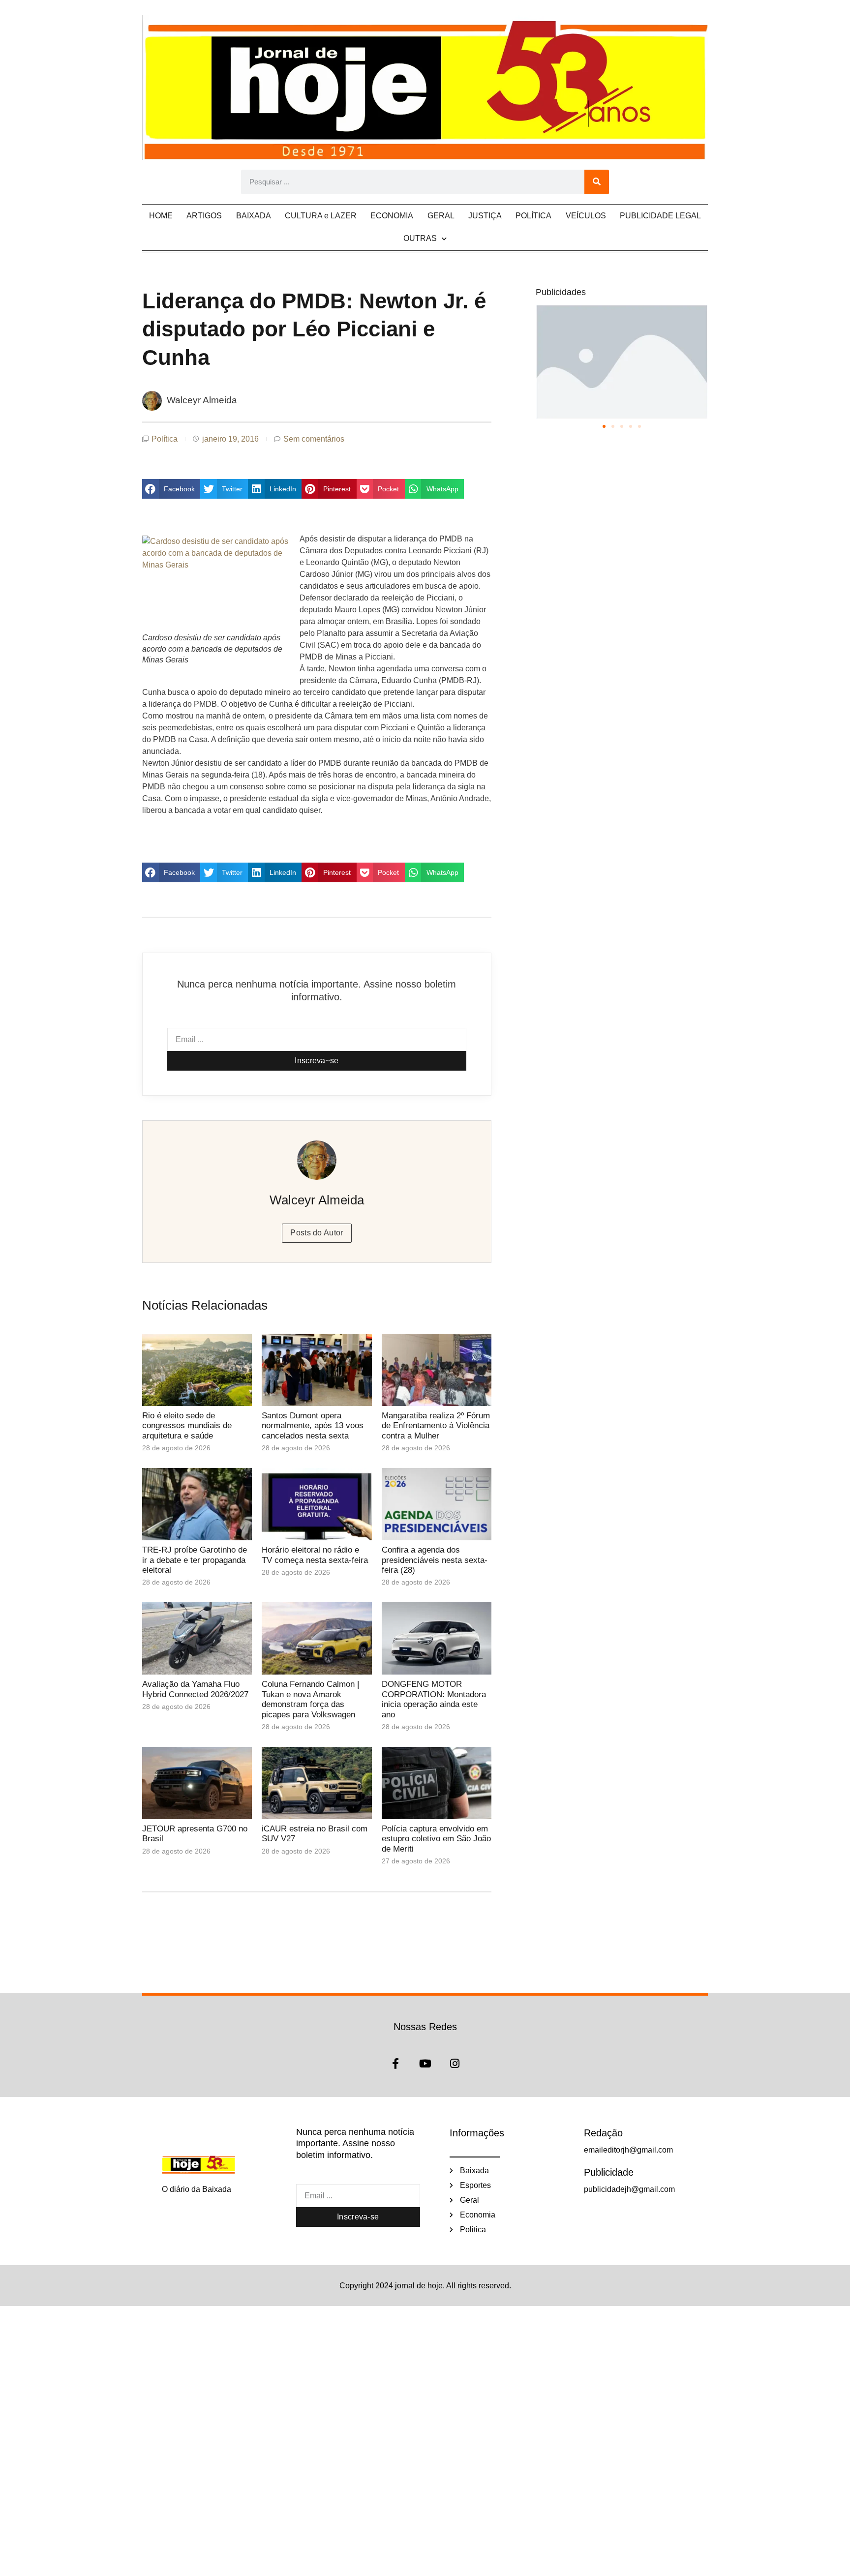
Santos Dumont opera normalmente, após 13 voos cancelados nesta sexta (313, 1426)
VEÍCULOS (586, 216)
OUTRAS (420, 238)
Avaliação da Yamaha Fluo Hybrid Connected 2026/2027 (195, 1689)
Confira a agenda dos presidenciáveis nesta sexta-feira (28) (435, 1560)
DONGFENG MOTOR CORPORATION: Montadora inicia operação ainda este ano (434, 1699)
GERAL (441, 216)
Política (165, 439)
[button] (171, 489)
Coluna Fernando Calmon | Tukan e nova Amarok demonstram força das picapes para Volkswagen (310, 1699)
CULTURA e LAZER (321, 216)
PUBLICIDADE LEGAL (660, 216)
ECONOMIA (392, 216)
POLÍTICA (533, 216)
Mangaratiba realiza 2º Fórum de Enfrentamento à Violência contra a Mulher (436, 1426)
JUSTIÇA (485, 216)
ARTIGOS (204, 216)
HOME (161, 216)
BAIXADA (254, 216)
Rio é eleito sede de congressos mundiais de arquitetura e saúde (187, 1426)
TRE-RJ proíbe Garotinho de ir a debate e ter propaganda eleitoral (195, 1560)
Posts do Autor (317, 1233)
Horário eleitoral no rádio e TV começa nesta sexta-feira (315, 1555)
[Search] (597, 182)
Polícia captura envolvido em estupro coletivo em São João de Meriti (436, 1839)
